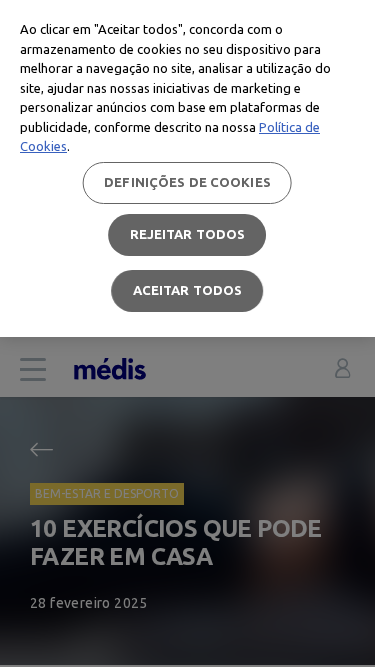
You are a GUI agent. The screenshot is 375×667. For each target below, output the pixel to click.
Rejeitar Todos (188, 234)
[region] (187, 168)
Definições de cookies (187, 182)
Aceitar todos (188, 290)
